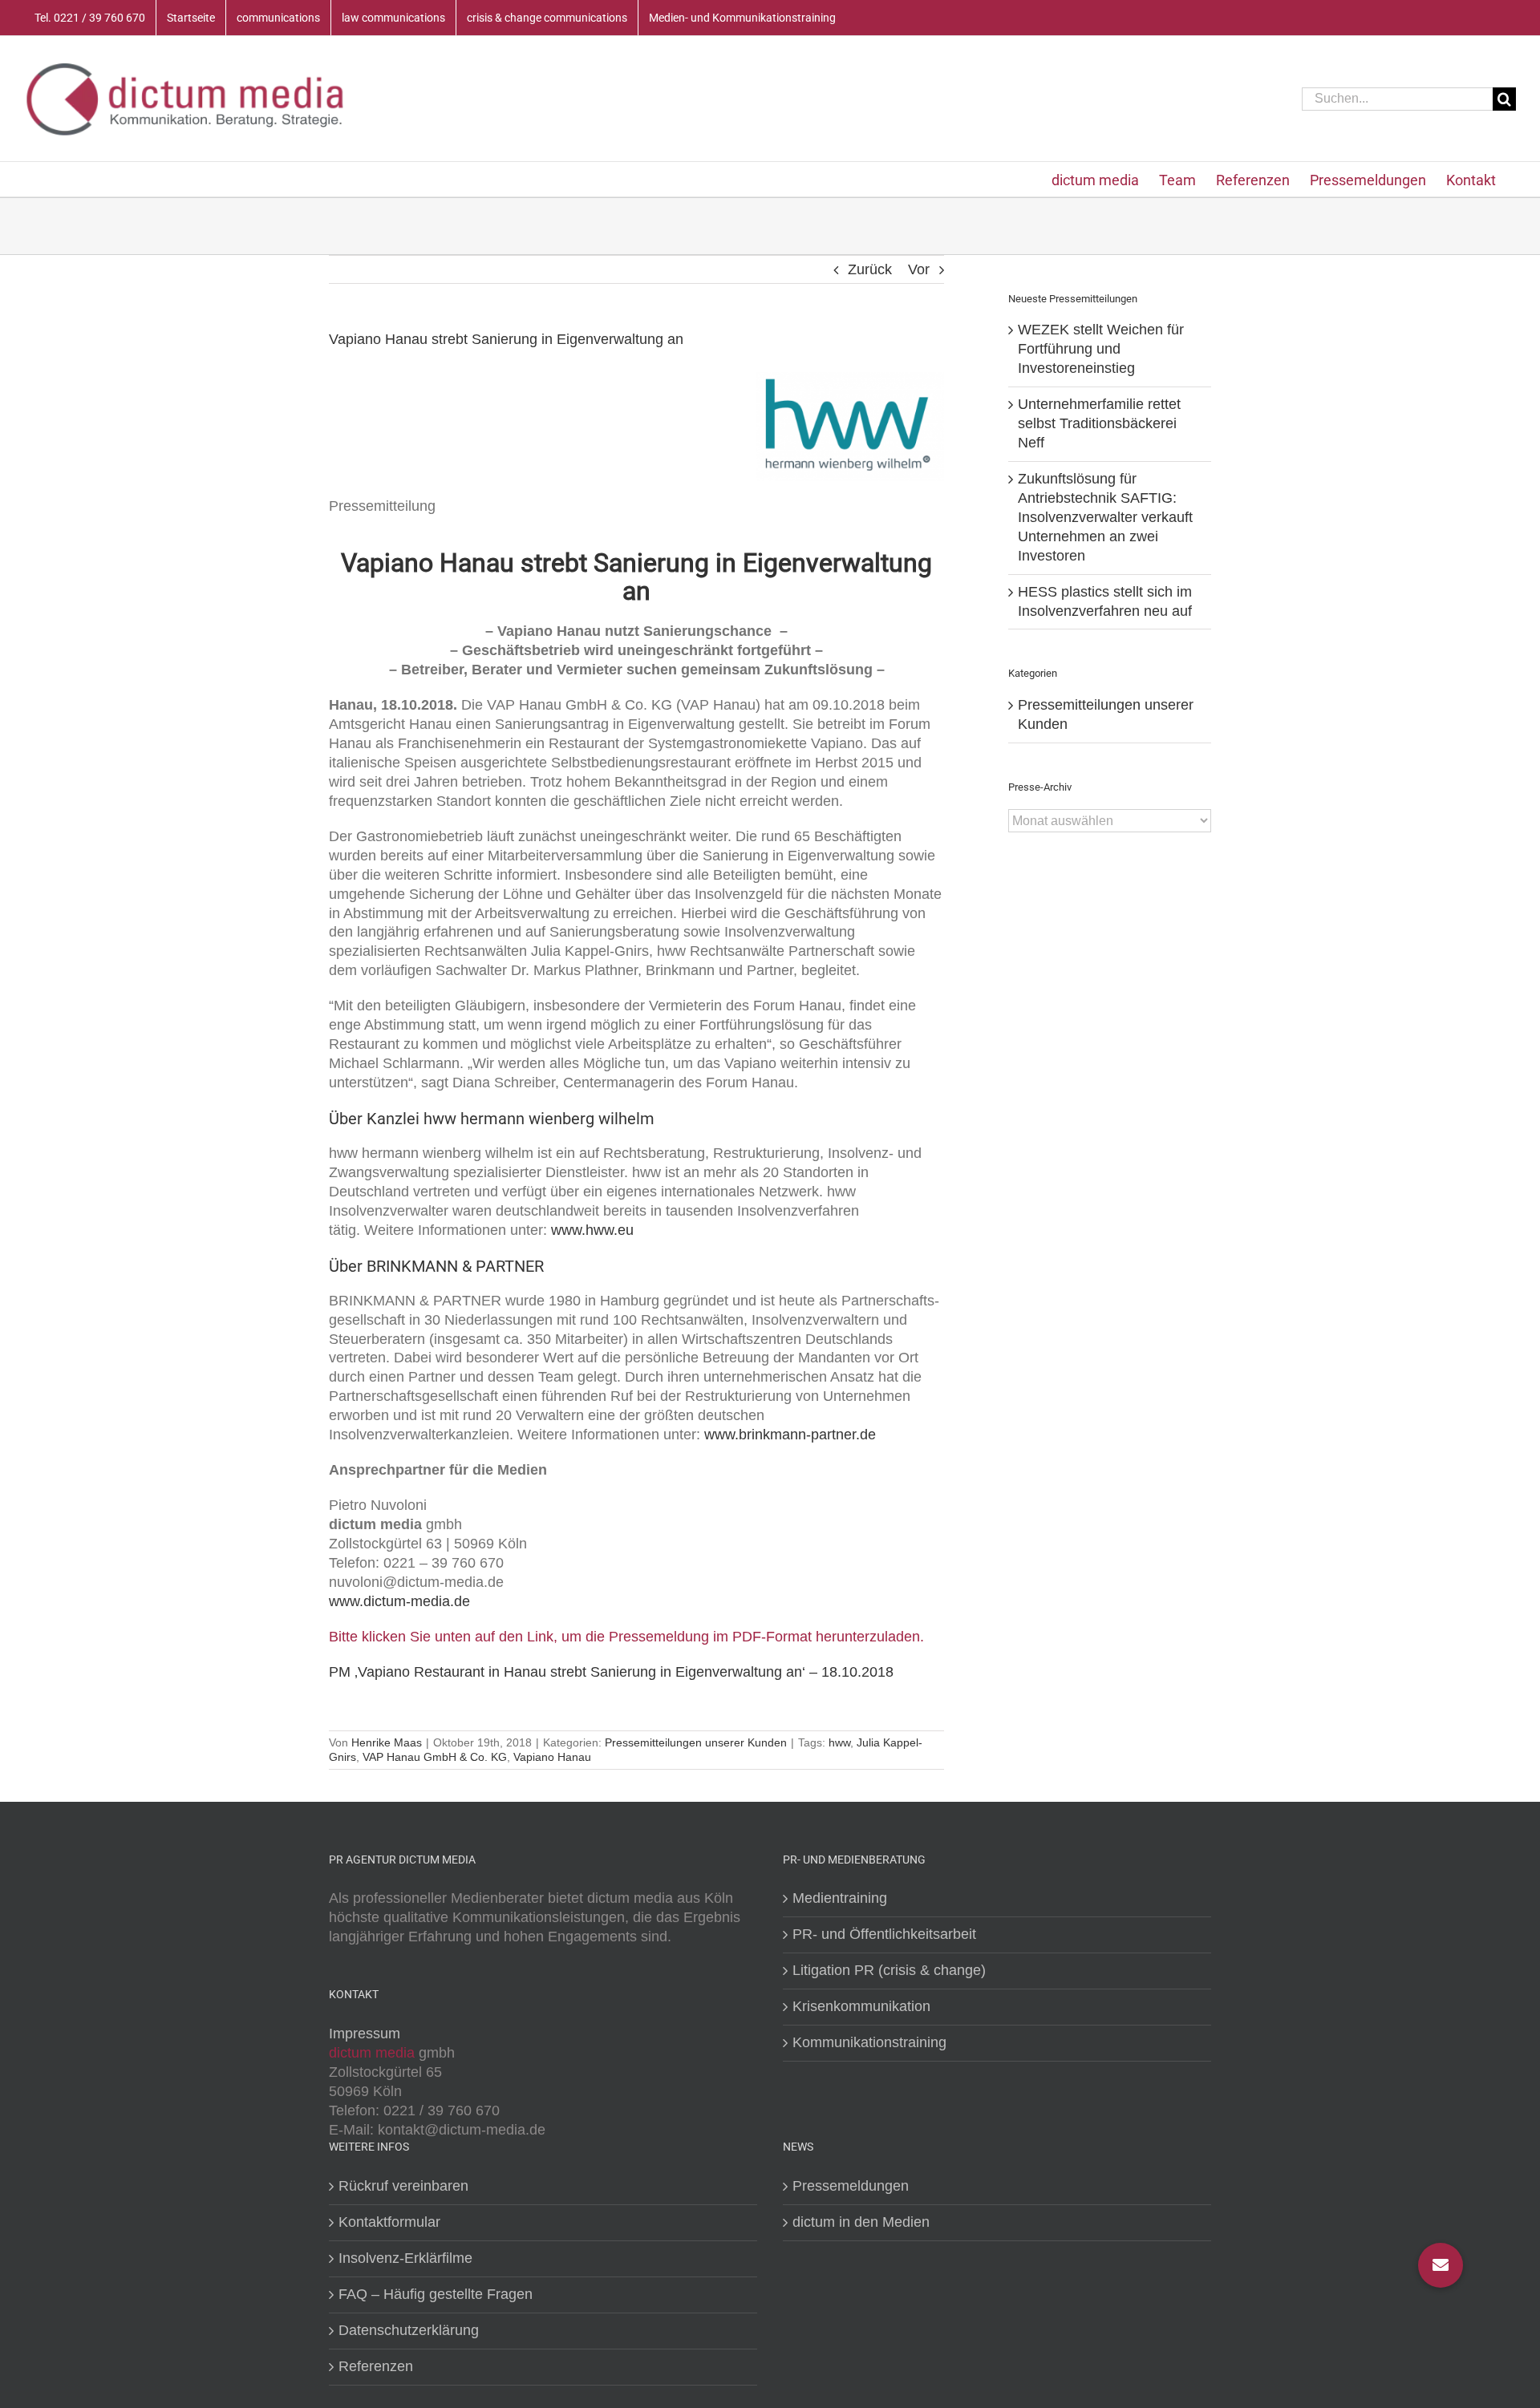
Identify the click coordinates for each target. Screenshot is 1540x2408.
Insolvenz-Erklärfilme (405, 2258)
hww (839, 1742)
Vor (919, 269)
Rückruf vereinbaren (403, 2186)
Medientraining (840, 1898)
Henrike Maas (387, 1742)
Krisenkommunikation (861, 2006)
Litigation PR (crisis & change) (889, 1970)
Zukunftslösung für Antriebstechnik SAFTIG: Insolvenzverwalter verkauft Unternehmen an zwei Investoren (1105, 517)
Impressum (365, 2034)
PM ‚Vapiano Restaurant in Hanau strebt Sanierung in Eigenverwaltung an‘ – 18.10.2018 (611, 1672)
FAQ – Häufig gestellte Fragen (436, 2294)
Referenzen (376, 2366)
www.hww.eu (592, 1230)
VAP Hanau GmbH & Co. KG (435, 1757)
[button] (1441, 2265)
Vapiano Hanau (552, 1757)
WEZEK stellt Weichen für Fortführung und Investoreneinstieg (1101, 349)
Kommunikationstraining (869, 2042)
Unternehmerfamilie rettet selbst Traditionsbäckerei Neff (1099, 423)
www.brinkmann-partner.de (790, 1435)
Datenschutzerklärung (409, 2330)
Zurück (870, 269)
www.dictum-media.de (399, 1601)
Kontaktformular (389, 2222)
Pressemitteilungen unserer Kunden (696, 1742)
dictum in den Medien (861, 2222)
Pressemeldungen (851, 2186)
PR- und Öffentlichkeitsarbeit (884, 1934)
